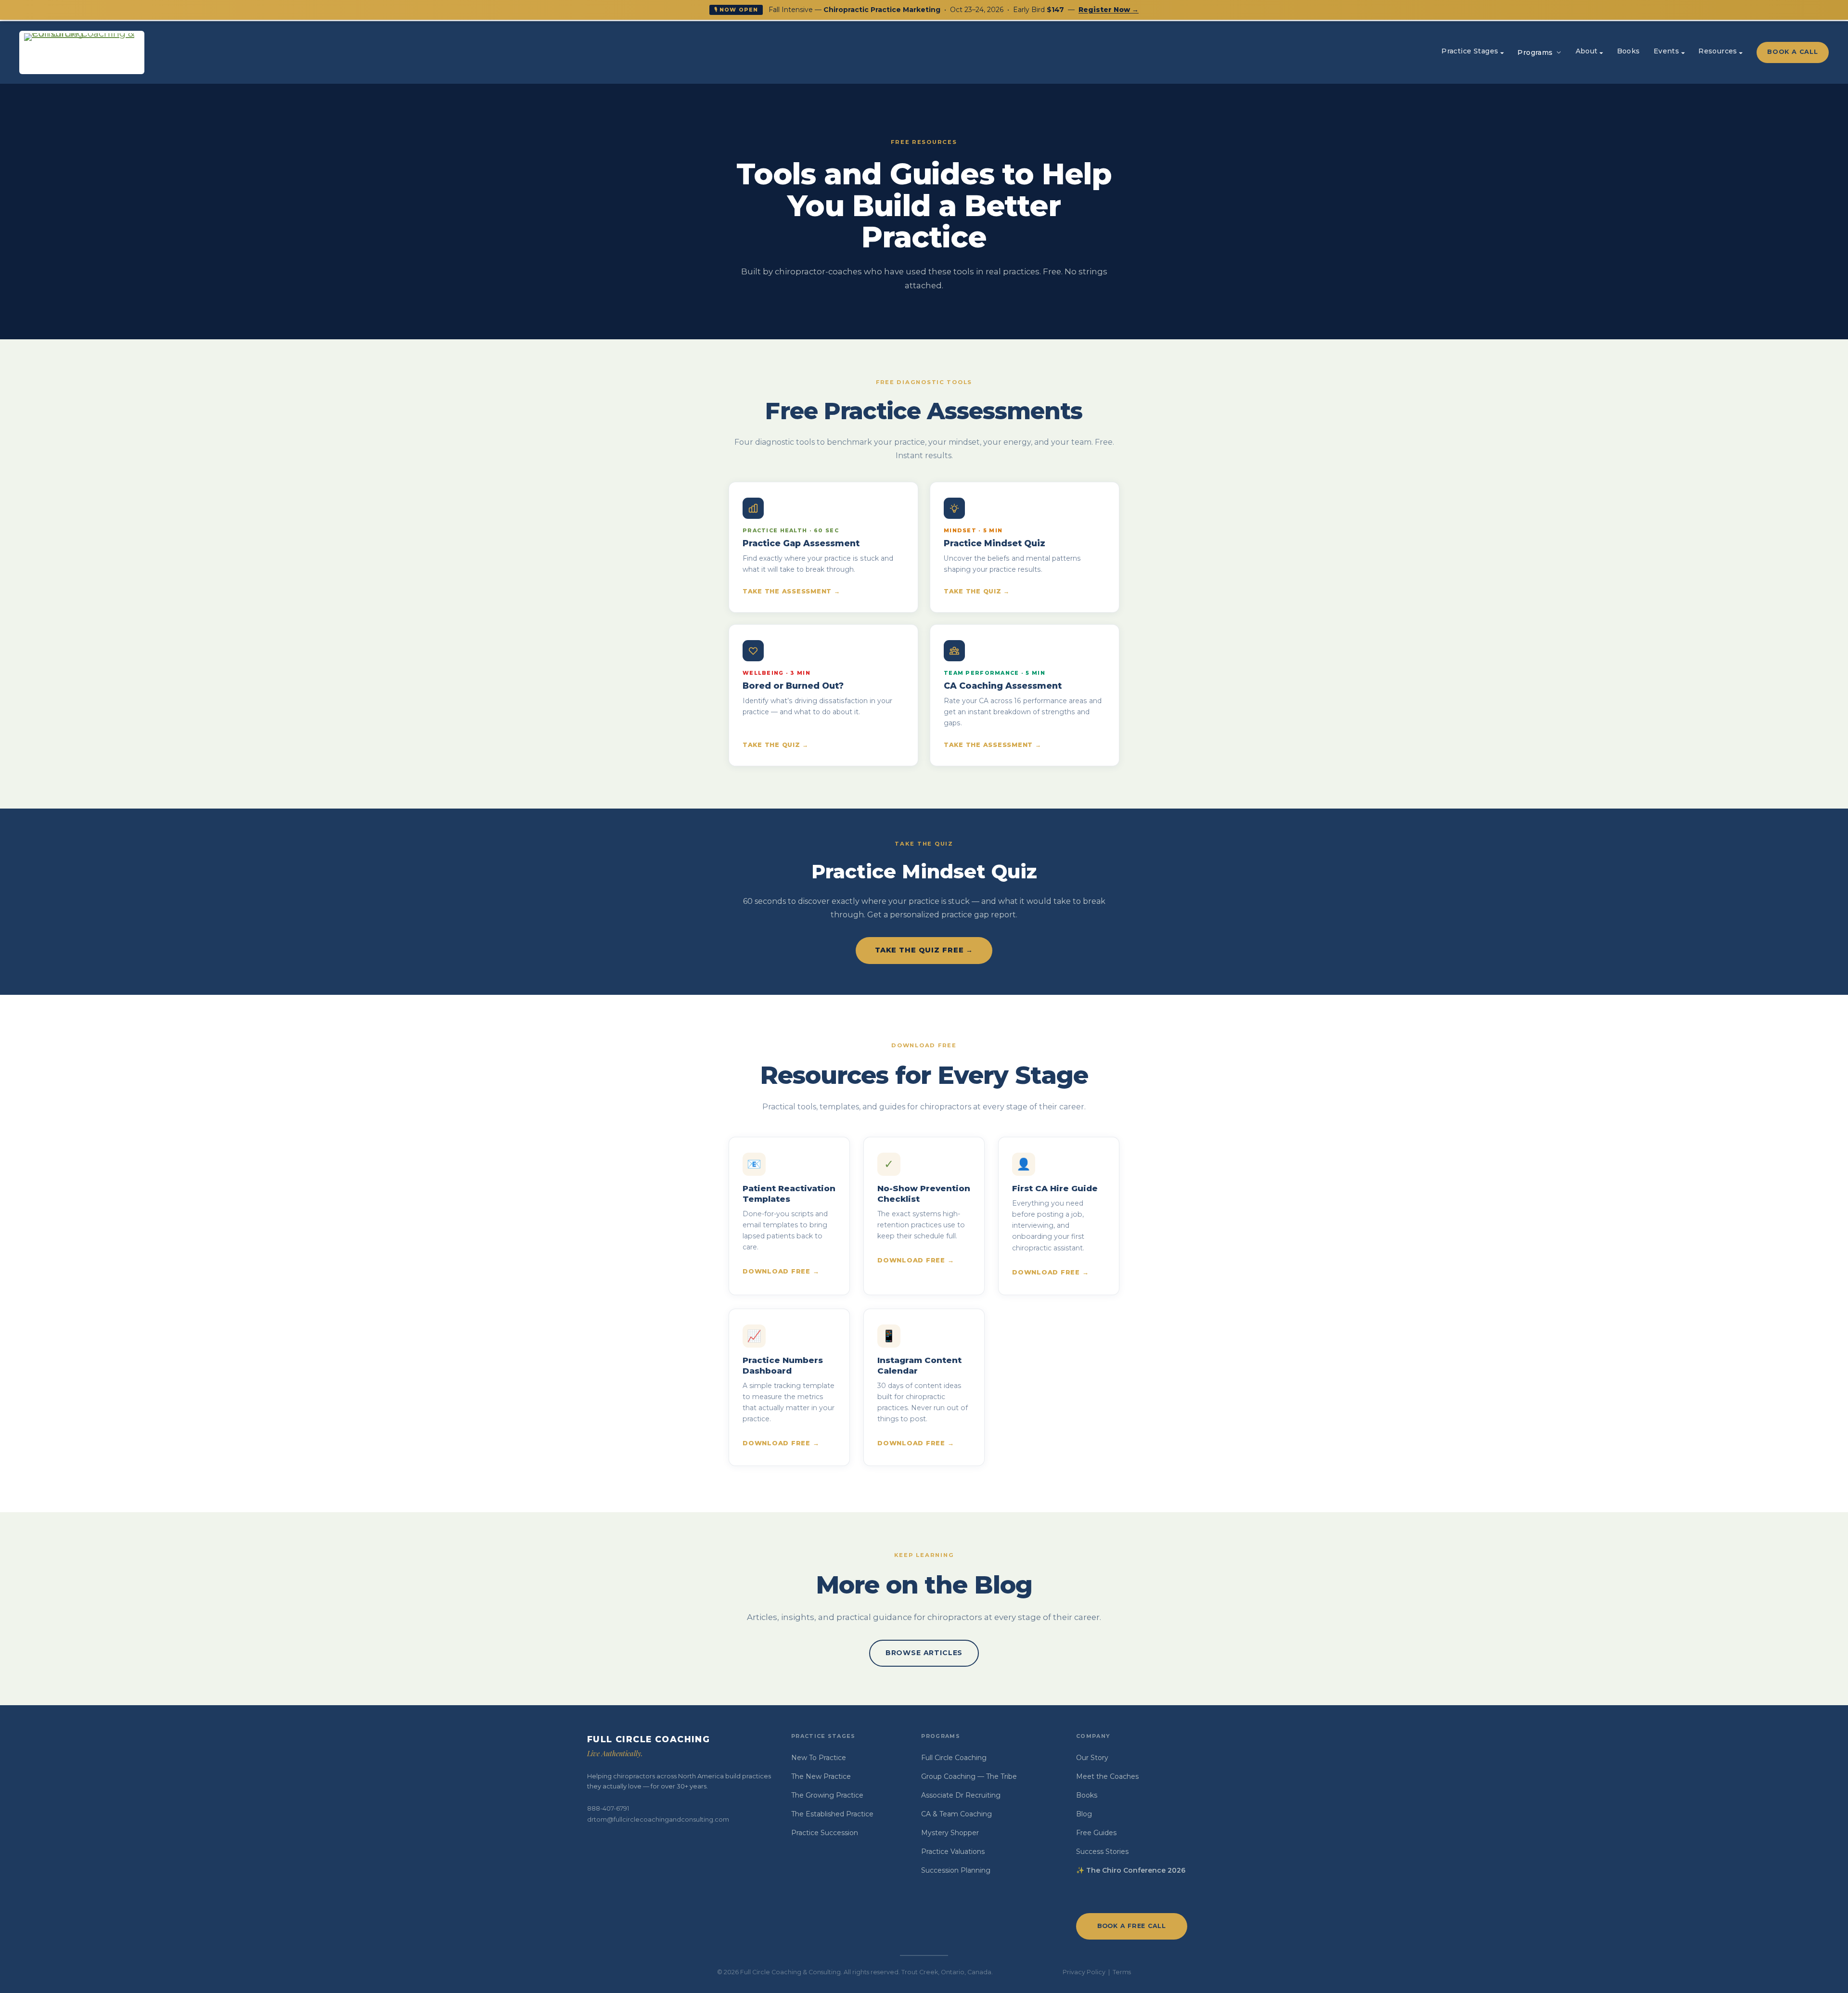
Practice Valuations (953, 1852)
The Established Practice (832, 1814)
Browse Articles (924, 1653)
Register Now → (1109, 10)
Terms (1122, 1972)
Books (1087, 1795)
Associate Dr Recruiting (961, 1795)
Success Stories (1102, 1852)
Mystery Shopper (950, 1833)
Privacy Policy (1084, 1972)
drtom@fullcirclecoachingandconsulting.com (658, 1819)
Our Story (1092, 1758)
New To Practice (819, 1758)
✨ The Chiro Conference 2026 (1131, 1870)
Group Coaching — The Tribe (969, 1776)
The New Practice (821, 1776)
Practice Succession (825, 1833)
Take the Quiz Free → (924, 950)
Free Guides (1096, 1833)
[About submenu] (1601, 52)
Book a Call (1792, 52)
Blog (1084, 1814)
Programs (1535, 52)
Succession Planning (956, 1870)
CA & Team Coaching (956, 1814)
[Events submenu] (1683, 52)
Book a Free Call (1132, 1926)
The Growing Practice (827, 1795)
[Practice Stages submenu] (1502, 52)
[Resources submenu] (1741, 52)
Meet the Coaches (1107, 1776)
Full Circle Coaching (954, 1758)
